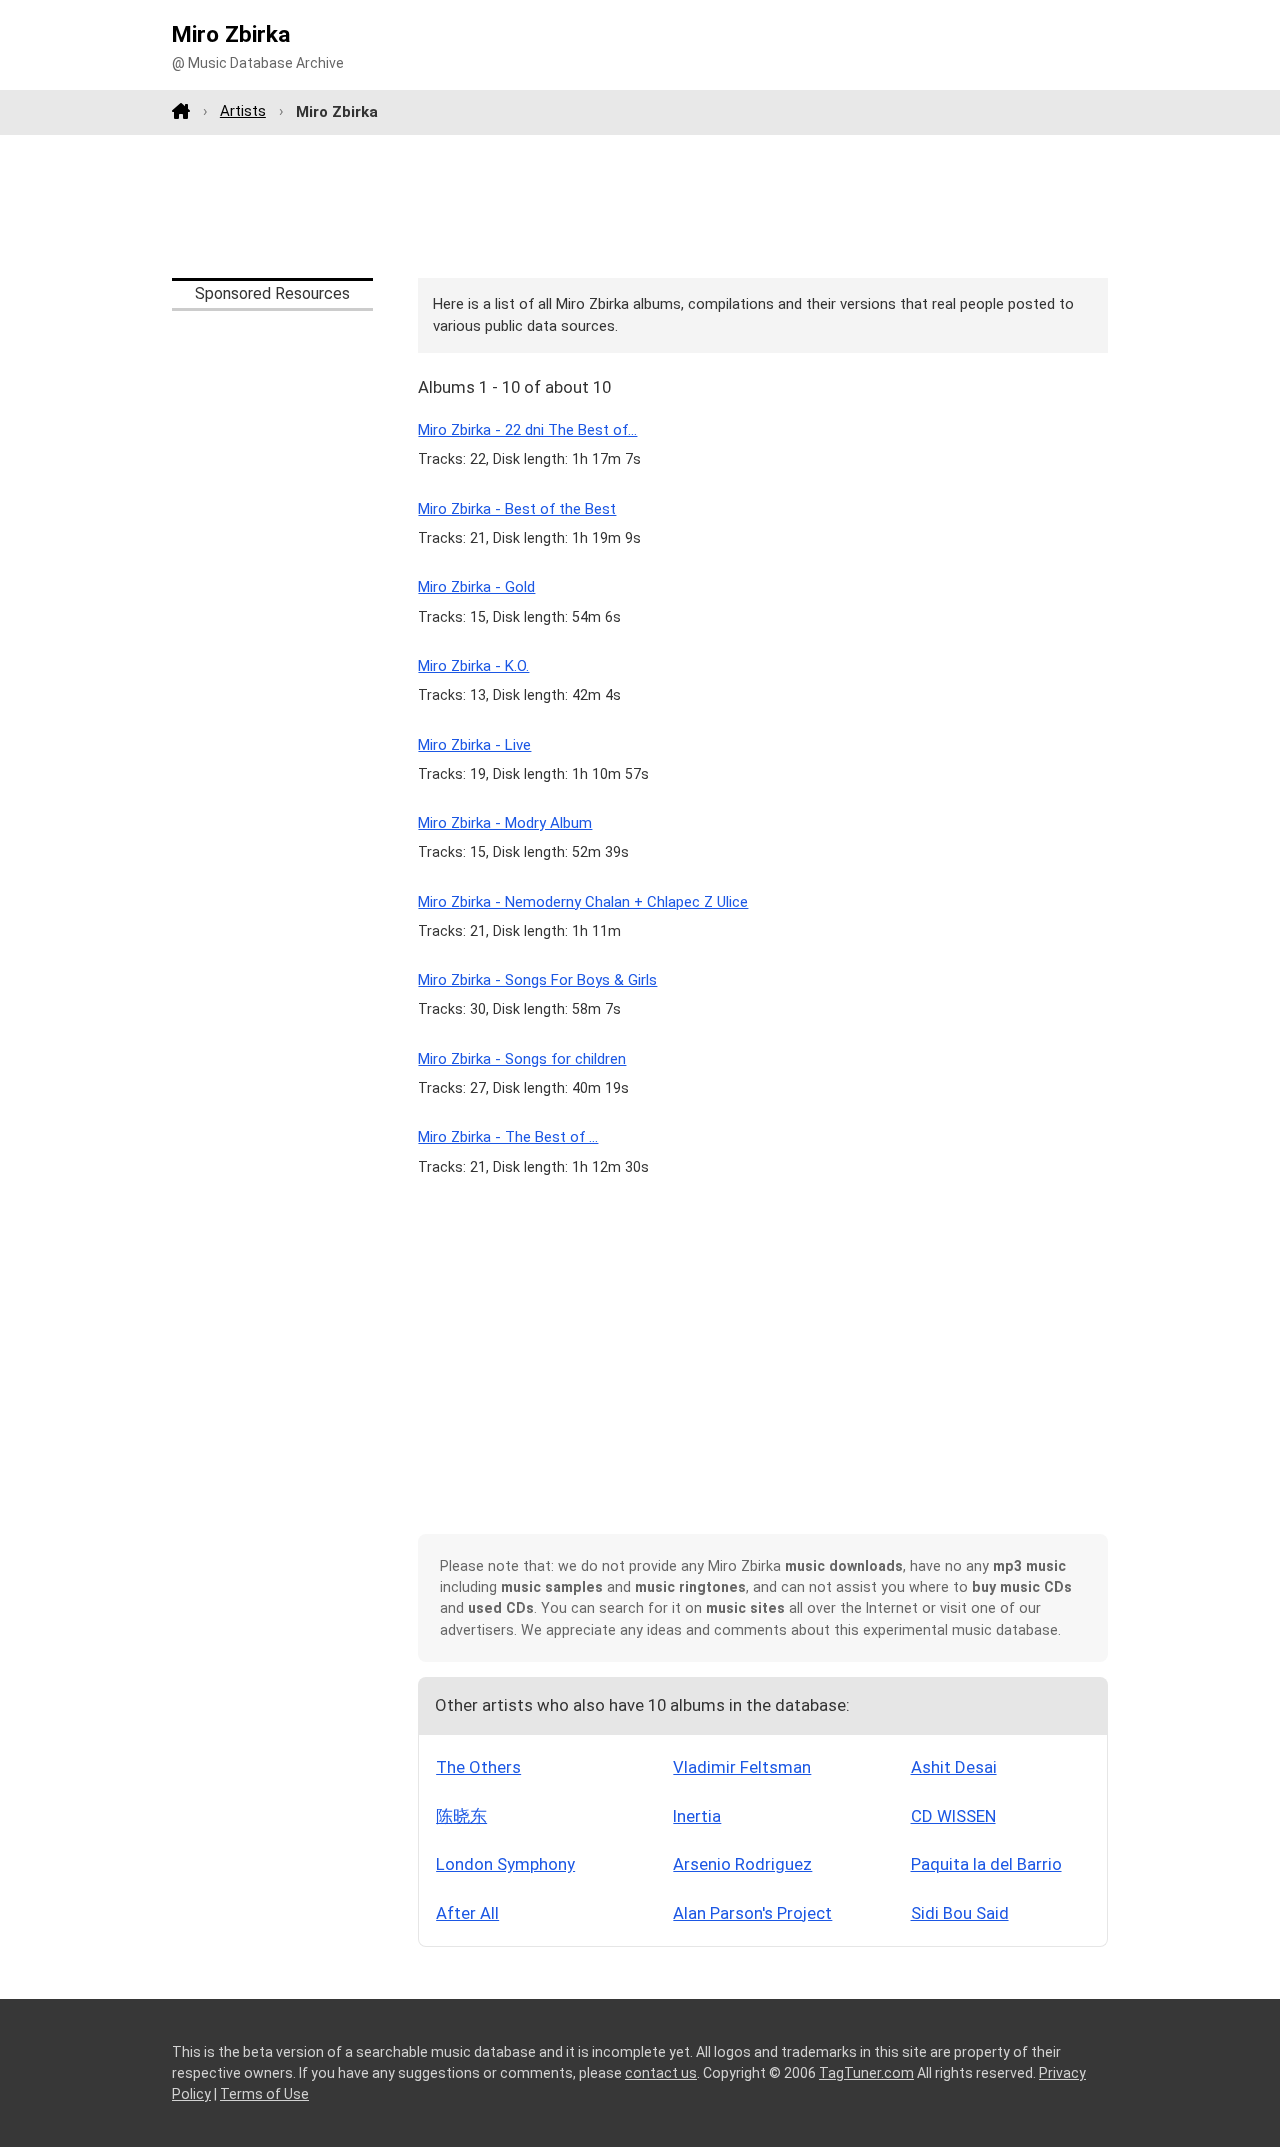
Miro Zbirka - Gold (476, 587)
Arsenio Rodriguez (742, 1864)
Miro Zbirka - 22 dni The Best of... (527, 430)
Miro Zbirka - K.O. (473, 666)
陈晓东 (461, 1816)
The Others (478, 1767)
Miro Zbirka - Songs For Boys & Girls (537, 980)
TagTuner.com (866, 2073)
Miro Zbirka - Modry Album (505, 823)
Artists (243, 111)
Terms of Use (264, 2094)
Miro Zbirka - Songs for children (522, 1059)
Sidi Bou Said (960, 1913)
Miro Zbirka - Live (474, 745)
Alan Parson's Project (752, 1913)
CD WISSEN (953, 1816)
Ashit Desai (954, 1767)
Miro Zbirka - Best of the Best (517, 509)
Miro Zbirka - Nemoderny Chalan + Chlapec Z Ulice (583, 902)
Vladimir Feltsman (742, 1767)
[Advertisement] (640, 206)
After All (467, 1913)
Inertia (697, 1816)
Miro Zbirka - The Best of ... (508, 1137)
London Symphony (505, 1864)
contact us (661, 2073)
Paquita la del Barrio (986, 1864)
